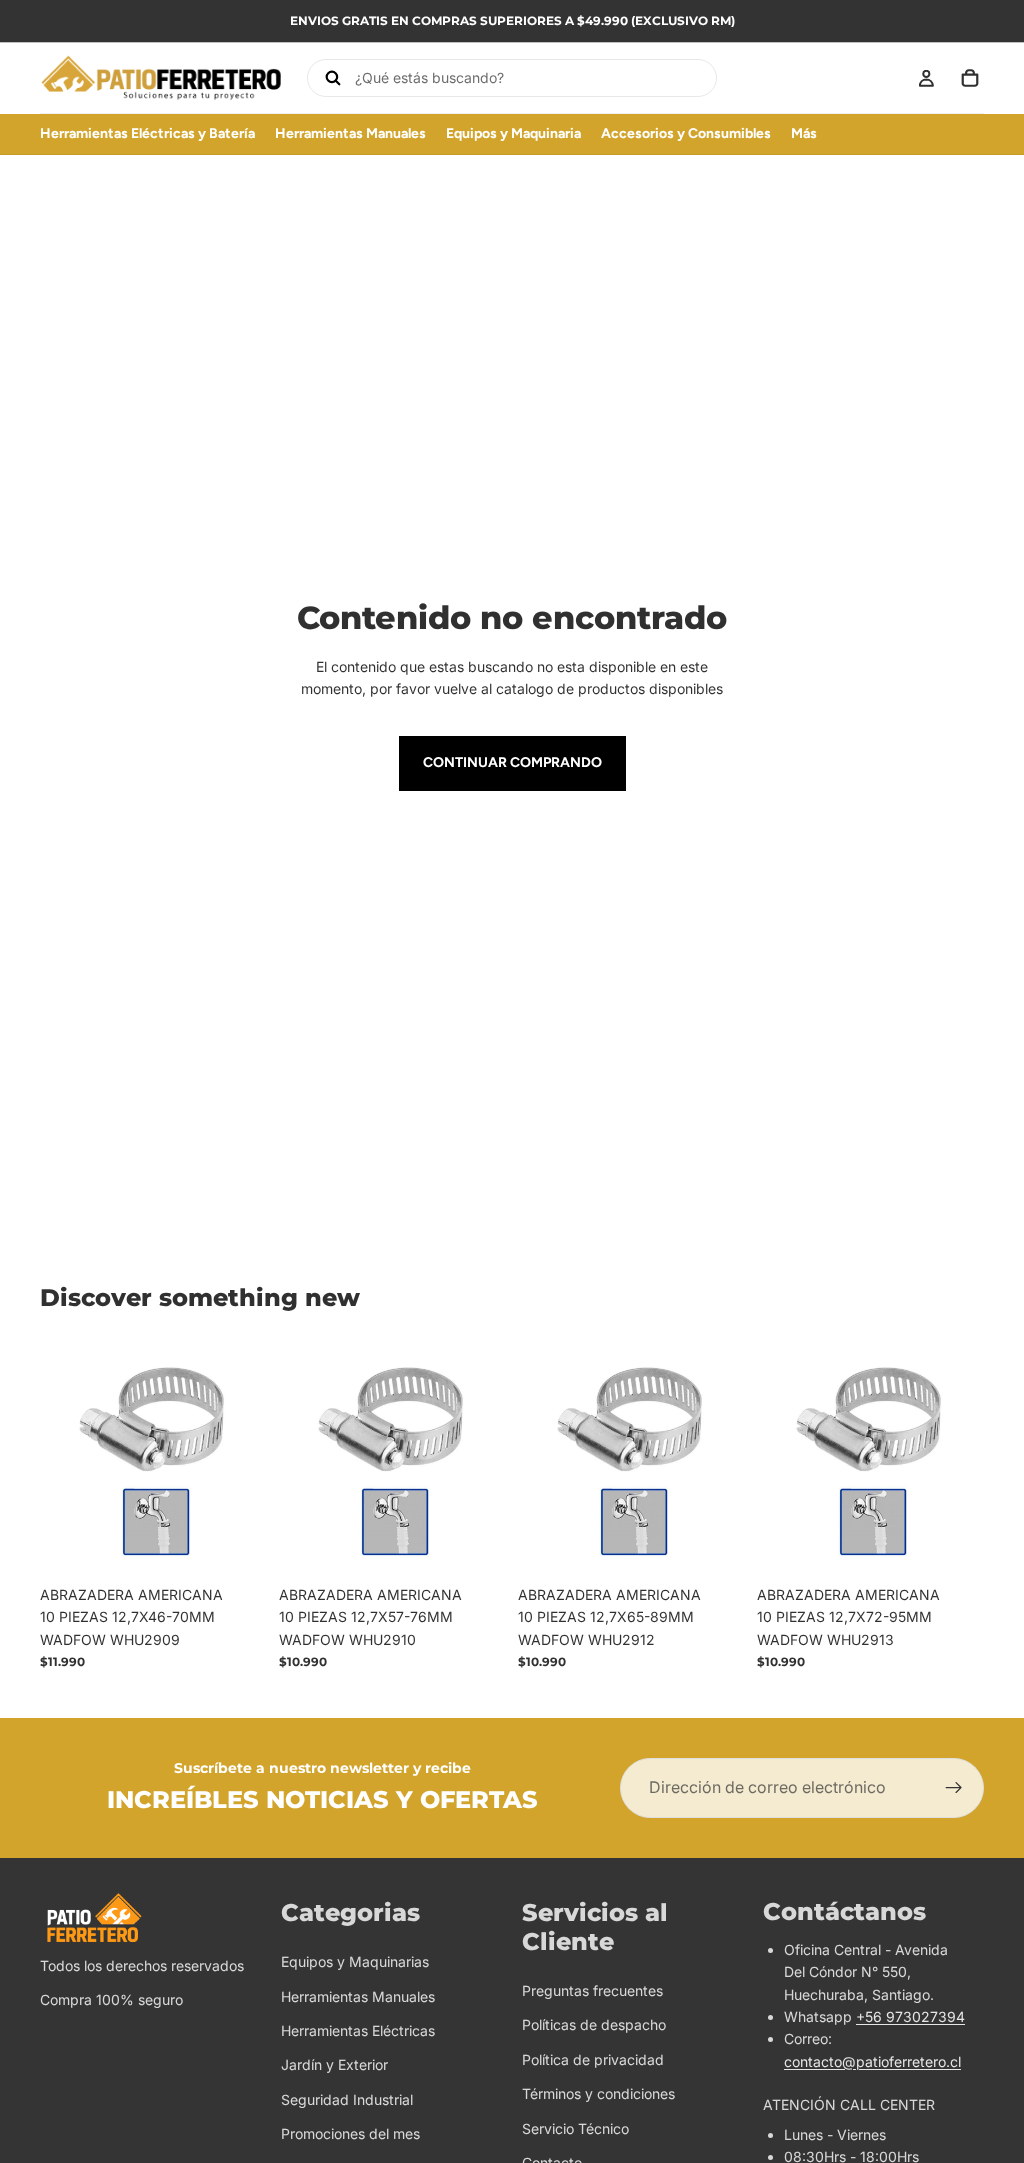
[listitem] (804, 133)
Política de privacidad (593, 2058)
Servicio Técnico (575, 2127)
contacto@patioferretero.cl (872, 2060)
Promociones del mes (350, 2133)
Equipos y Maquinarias (355, 1961)
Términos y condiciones (598, 2093)
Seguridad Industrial (347, 2098)
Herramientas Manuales (358, 1995)
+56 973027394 (910, 2016)
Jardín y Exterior (334, 2064)
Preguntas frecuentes (592, 1990)
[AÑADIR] (236, 1545)
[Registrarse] (954, 1788)
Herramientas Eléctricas (358, 2030)
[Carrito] (970, 78)
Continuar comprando (512, 762)
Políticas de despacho (594, 2024)
